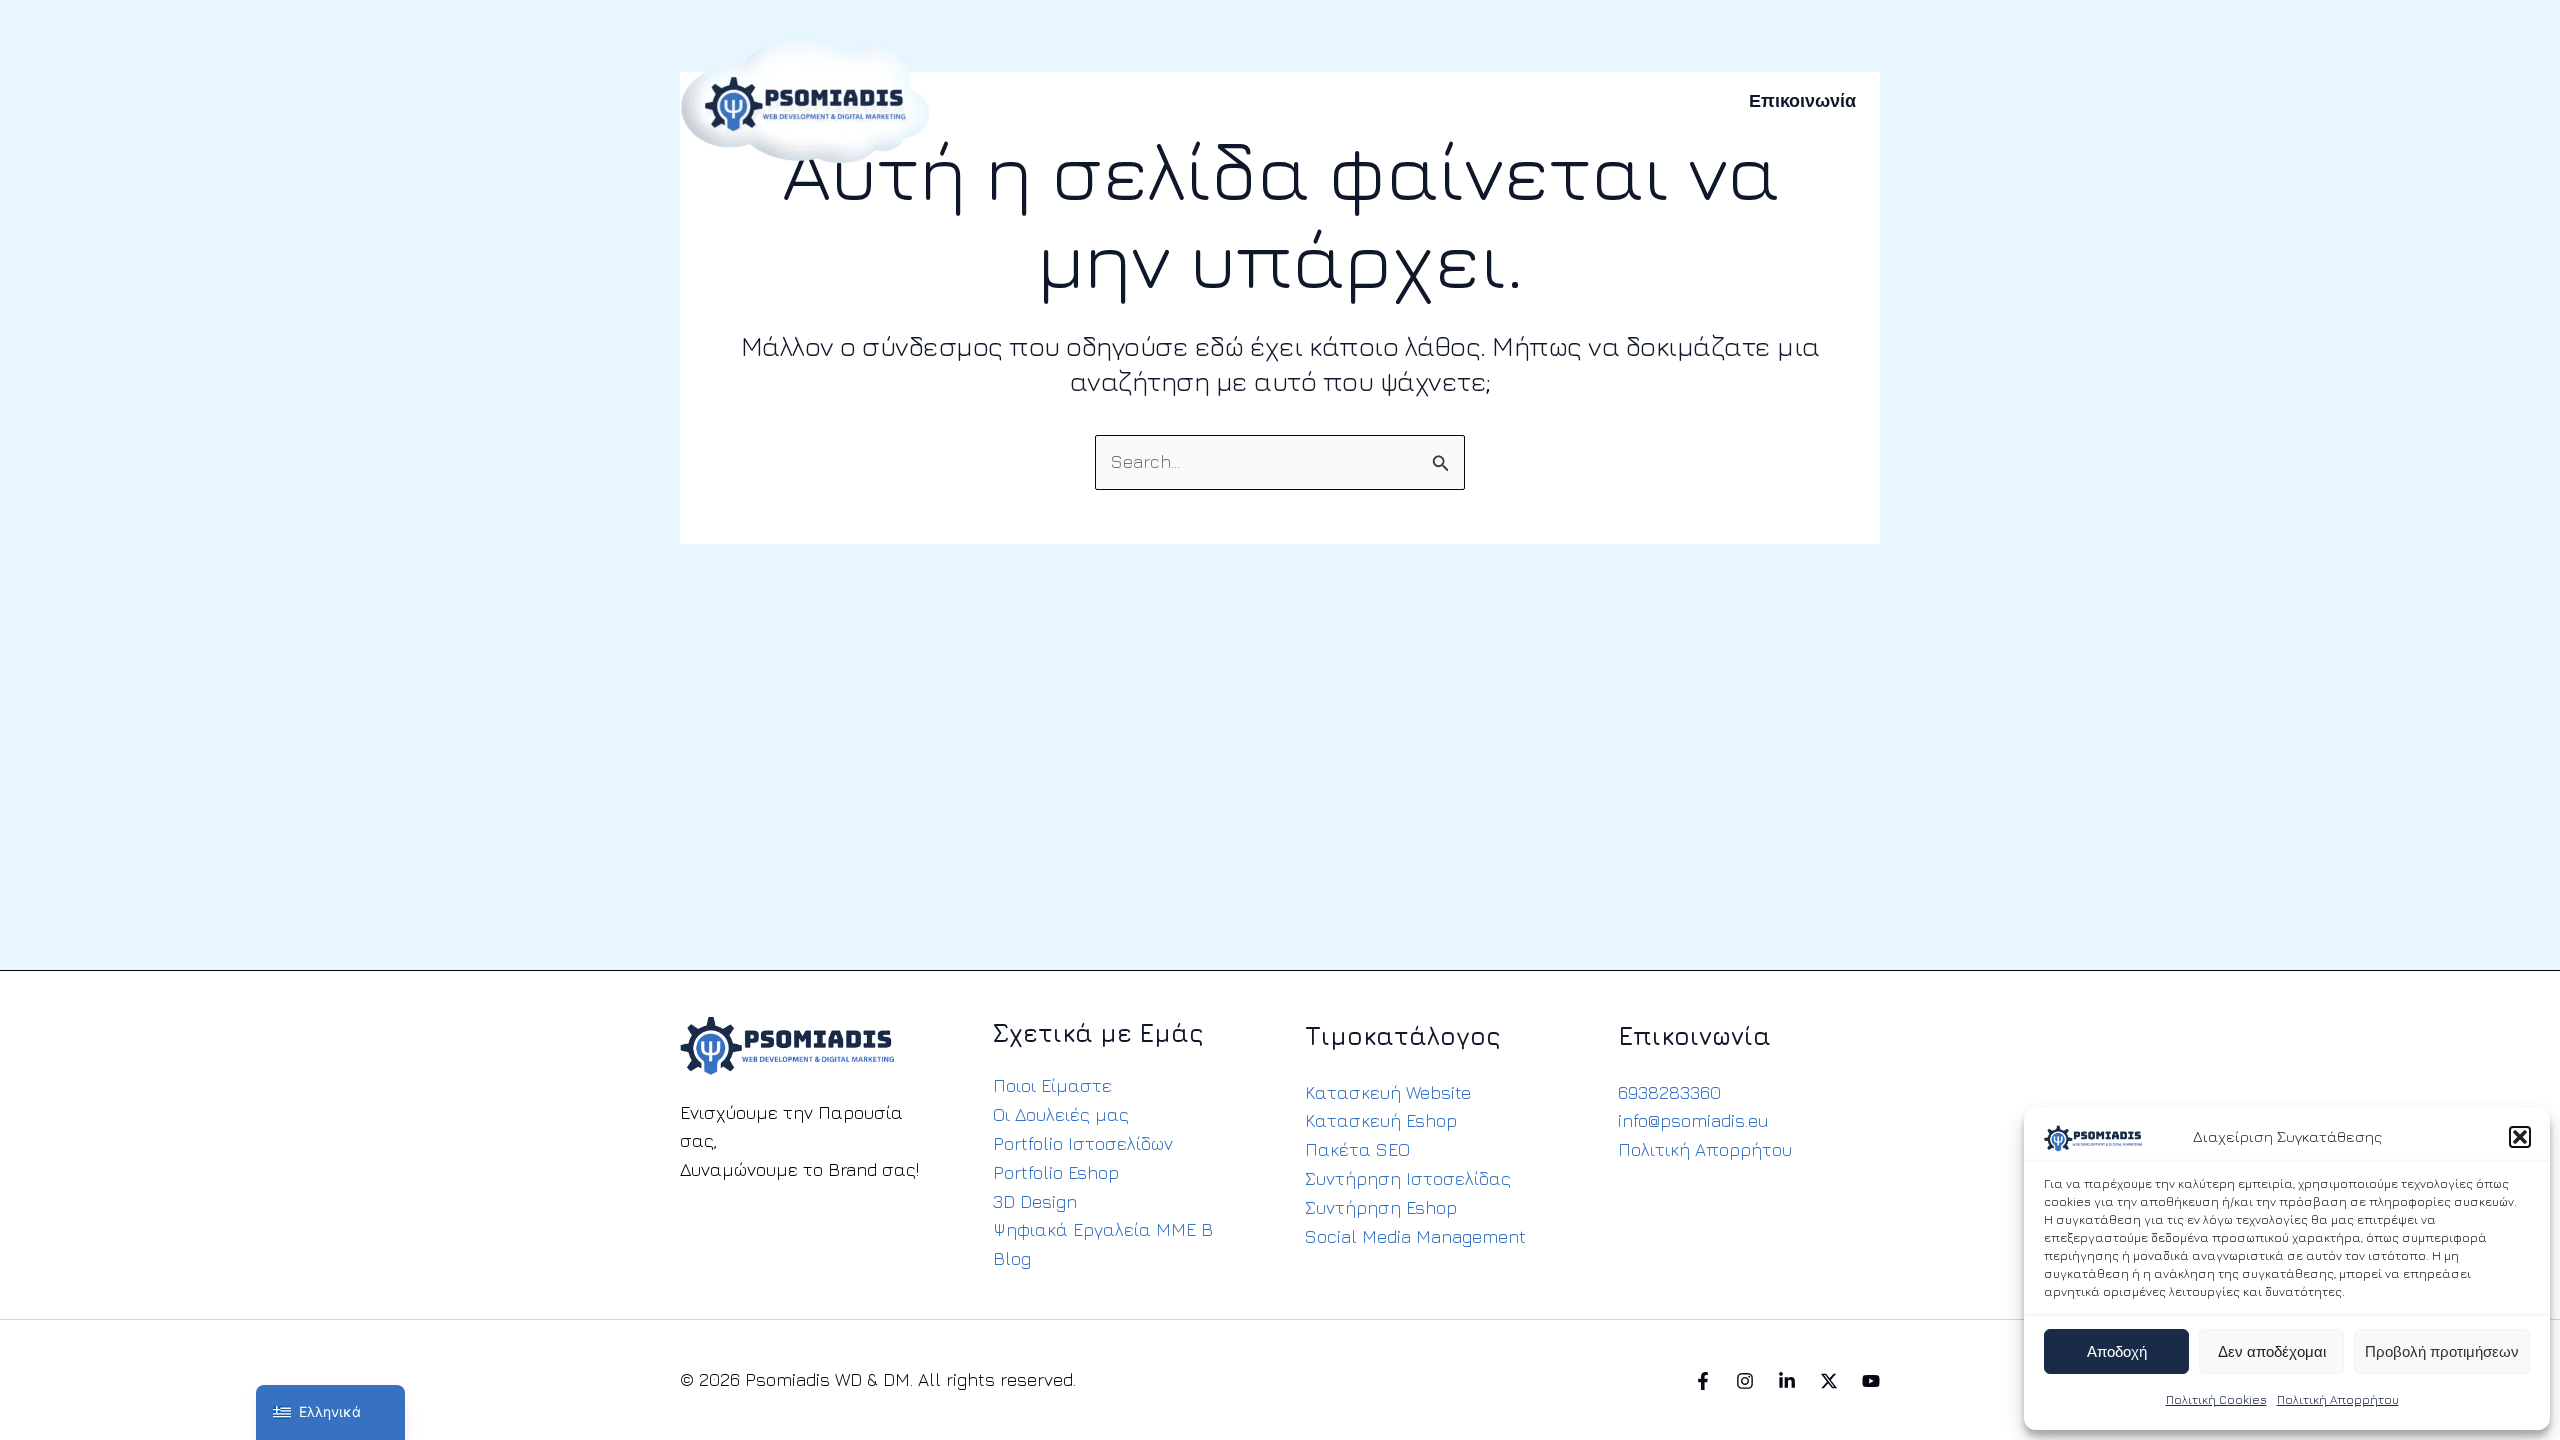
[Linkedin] (1787, 1381)
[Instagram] (1745, 1381)
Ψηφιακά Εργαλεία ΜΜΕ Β (1103, 1229)
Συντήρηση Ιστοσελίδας (1408, 1178)
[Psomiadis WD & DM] (805, 98)
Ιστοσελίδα (1114, 100)
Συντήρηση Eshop (1381, 1207)
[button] (2520, 1137)
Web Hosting (1320, 100)
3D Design (1035, 1201)
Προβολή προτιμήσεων (2442, 1352)
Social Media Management (1415, 1236)
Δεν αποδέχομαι (2272, 1352)
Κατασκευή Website (1388, 1092)
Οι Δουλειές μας (1061, 1114)
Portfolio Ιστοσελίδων (1083, 1143)
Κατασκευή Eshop (1381, 1120)
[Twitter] (1829, 1381)
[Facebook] (1703, 1381)
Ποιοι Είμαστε (1052, 1085)
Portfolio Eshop (1056, 1172)
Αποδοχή (2117, 1352)
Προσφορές (1559, 100)
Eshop (1212, 100)
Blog (1012, 1258)
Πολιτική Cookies (2216, 1399)
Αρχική (1013, 100)
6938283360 (1669, 1092)
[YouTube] (1871, 1381)
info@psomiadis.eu (1693, 1120)
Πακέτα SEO (1357, 1149)
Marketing (1443, 100)
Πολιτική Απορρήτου (2338, 1399)
